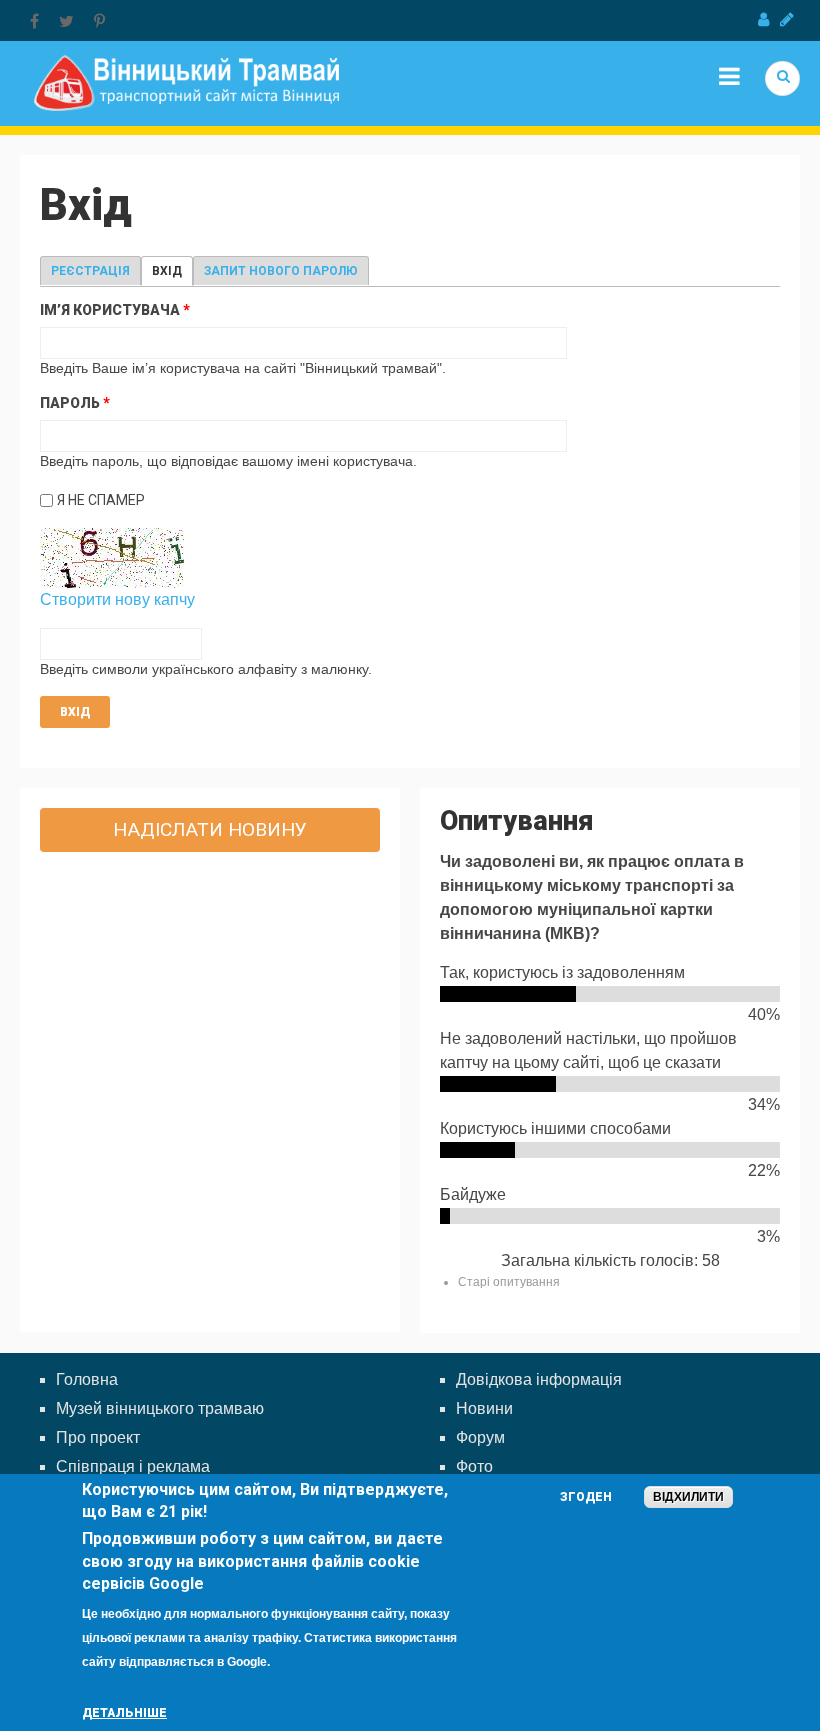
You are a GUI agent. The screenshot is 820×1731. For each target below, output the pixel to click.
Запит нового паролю (281, 271)
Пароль (75, 403)
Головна (87, 1379)
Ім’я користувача (115, 310)
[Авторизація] (763, 20)
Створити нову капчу (117, 599)
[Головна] (186, 81)
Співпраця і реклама (133, 1466)
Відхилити (688, 1497)
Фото (474, 1466)
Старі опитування (509, 1282)
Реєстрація (90, 271)
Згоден (586, 1497)
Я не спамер (101, 500)
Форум (480, 1437)
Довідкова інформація (539, 1379)
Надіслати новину (210, 829)
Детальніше (124, 1713)
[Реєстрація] (787, 20)
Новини (484, 1408)
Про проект (98, 1437)
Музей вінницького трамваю (160, 1408)
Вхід (172, 271)
